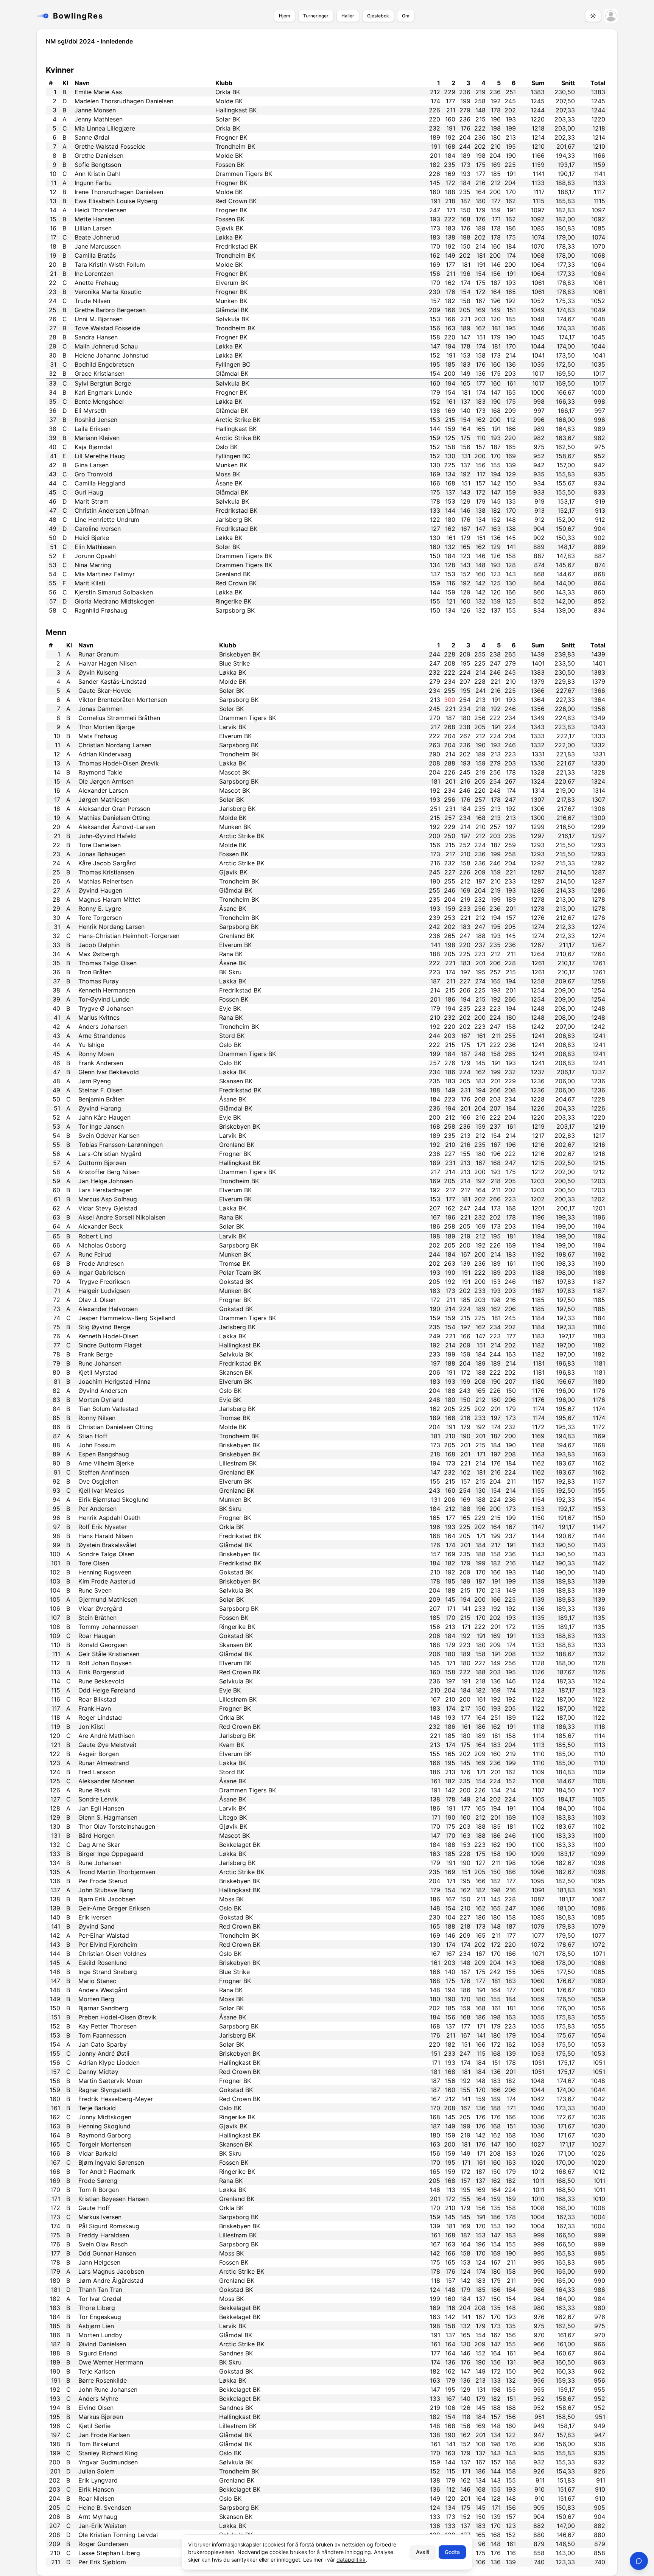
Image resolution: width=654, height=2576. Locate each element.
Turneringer (316, 16)
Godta (452, 2552)
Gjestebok (378, 16)
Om (406, 16)
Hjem (285, 16)
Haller (348, 16)
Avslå (423, 2552)
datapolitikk (351, 2560)
